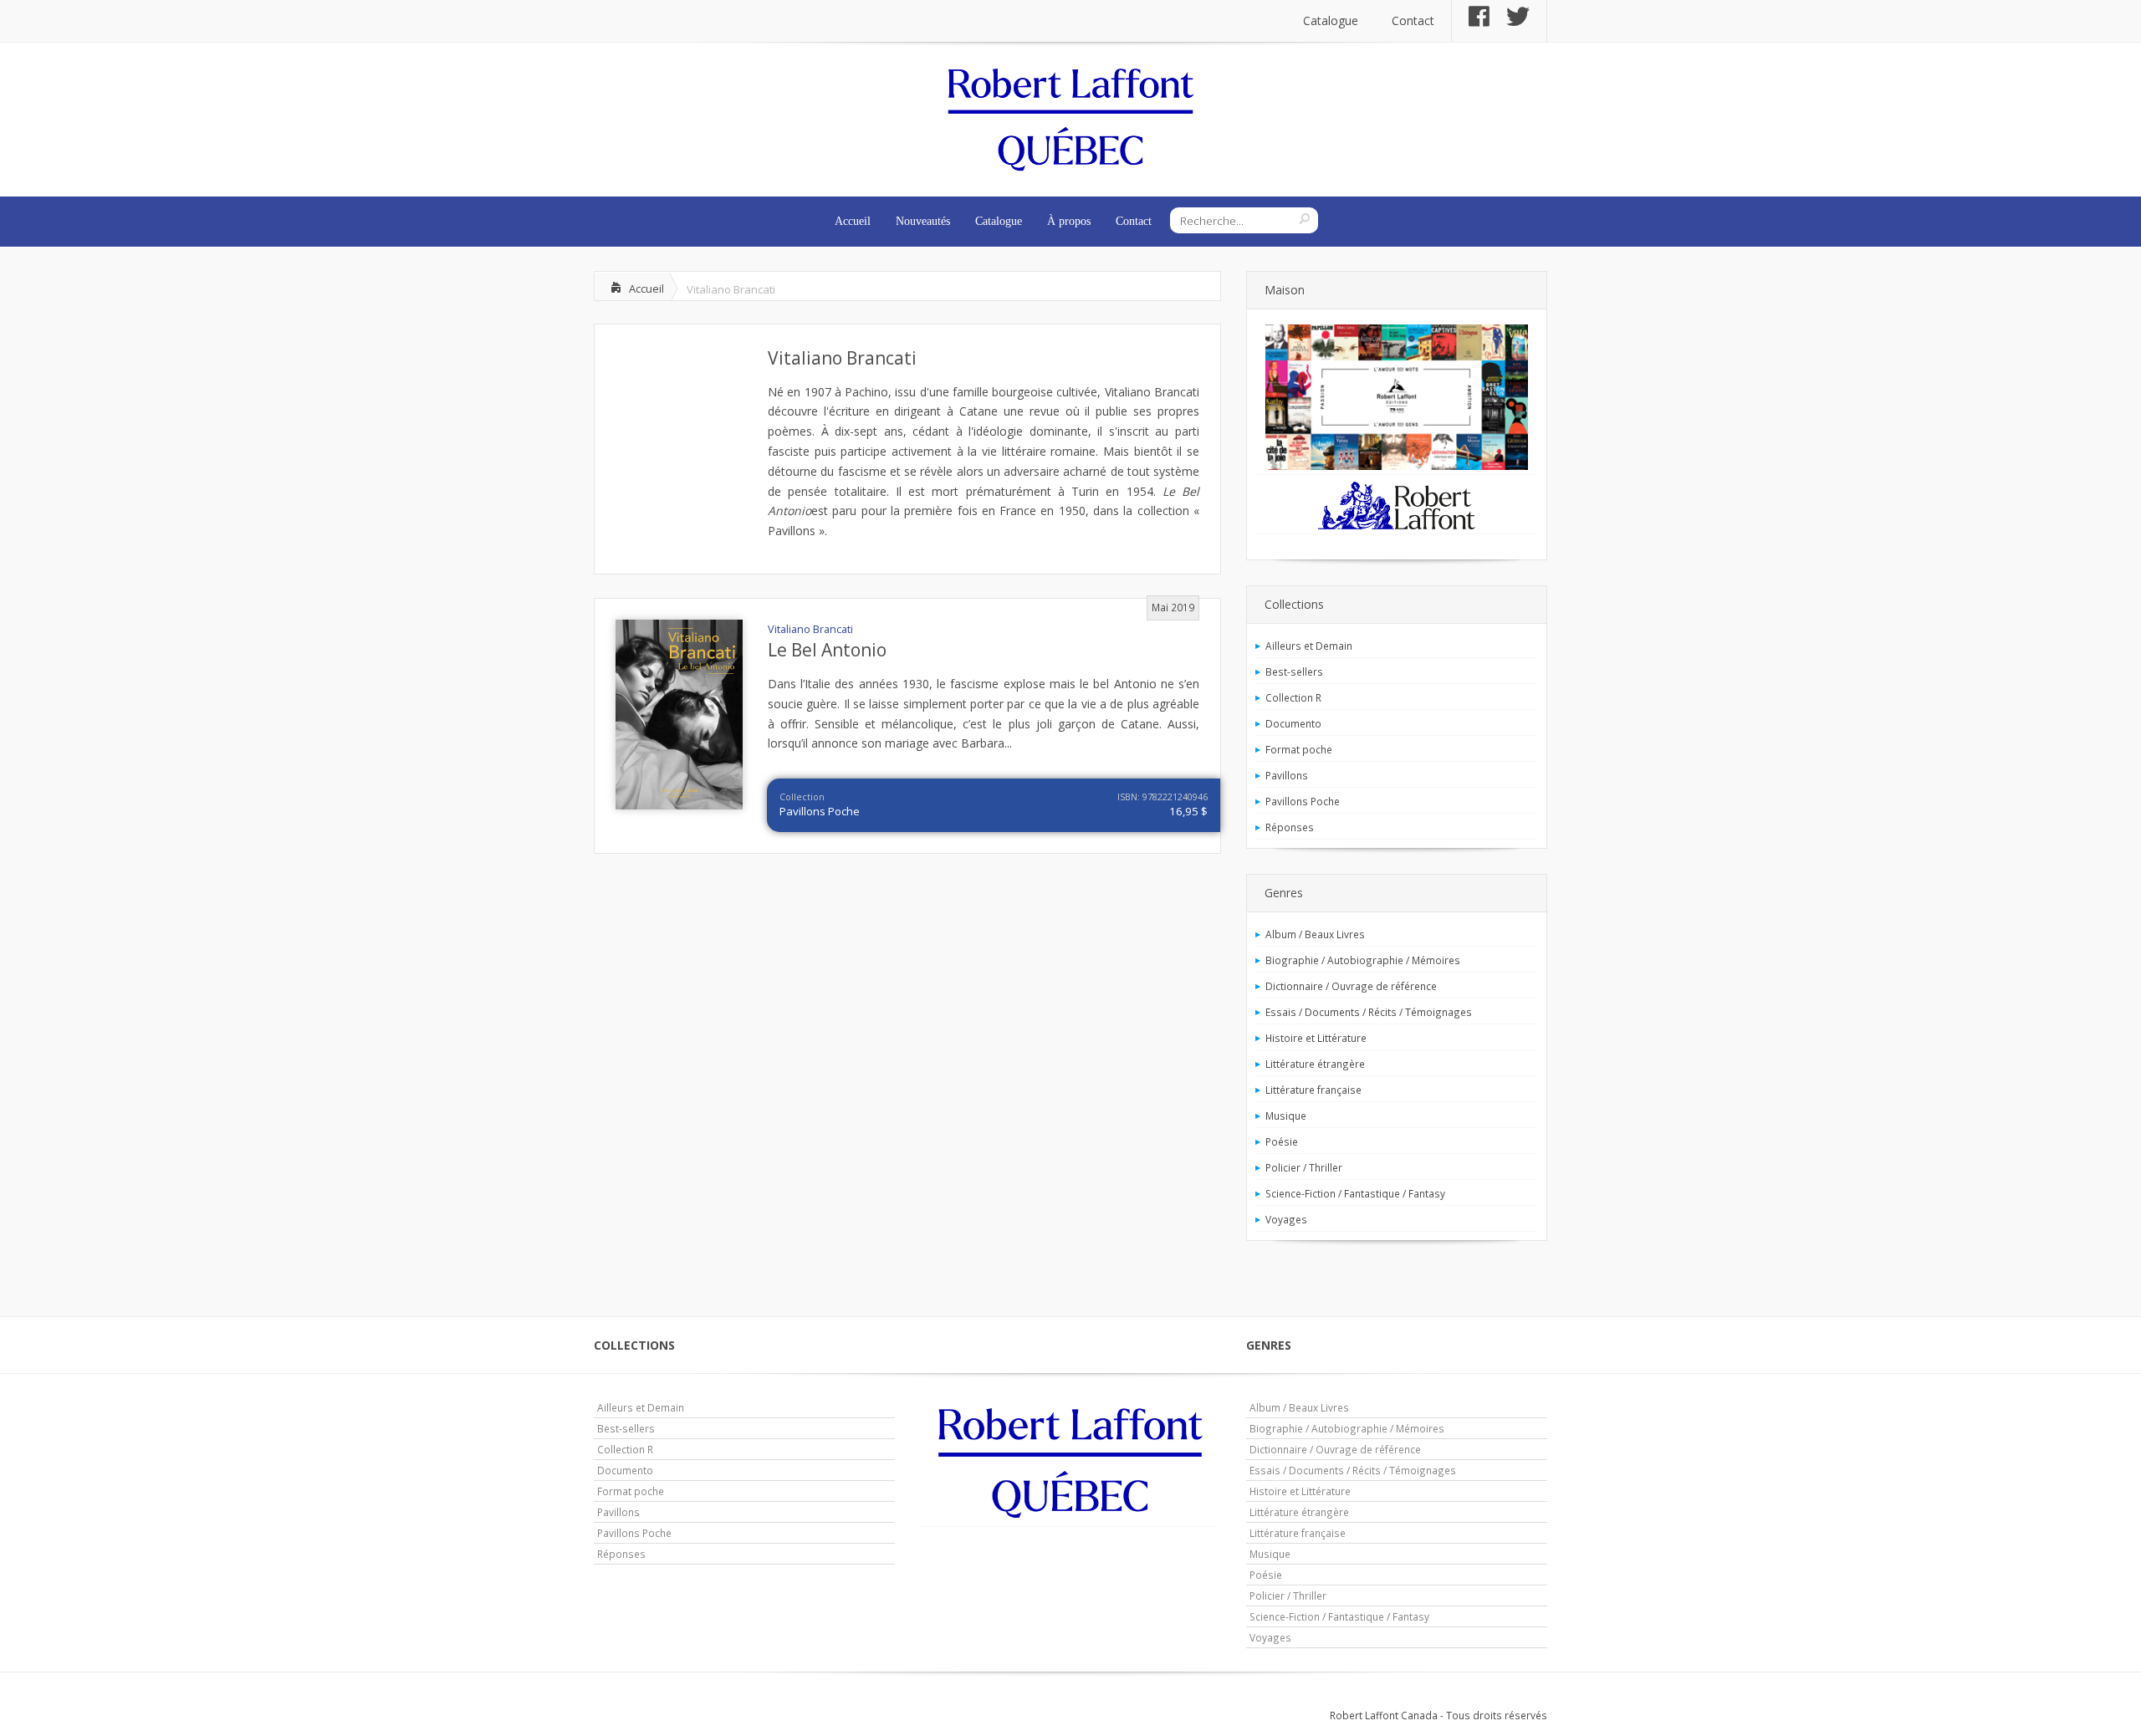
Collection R (1293, 697)
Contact (1413, 20)
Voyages (1286, 1219)
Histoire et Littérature (1316, 1038)
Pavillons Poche (820, 811)
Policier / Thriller (1304, 1167)
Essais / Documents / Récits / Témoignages (1369, 1012)
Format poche (1299, 749)
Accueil (853, 221)
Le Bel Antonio (827, 650)
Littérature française (1313, 1090)
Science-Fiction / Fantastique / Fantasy (1355, 1193)
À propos (1069, 221)
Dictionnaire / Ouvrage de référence (1351, 986)
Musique (1286, 1116)
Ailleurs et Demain (1309, 646)
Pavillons (1287, 775)
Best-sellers (1294, 671)
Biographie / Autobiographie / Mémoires (1363, 960)
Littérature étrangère (1315, 1064)
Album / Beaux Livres (1315, 934)
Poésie (1282, 1141)
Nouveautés (923, 221)
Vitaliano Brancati (842, 358)
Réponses (1290, 827)
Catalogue (1331, 20)
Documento (1293, 723)
